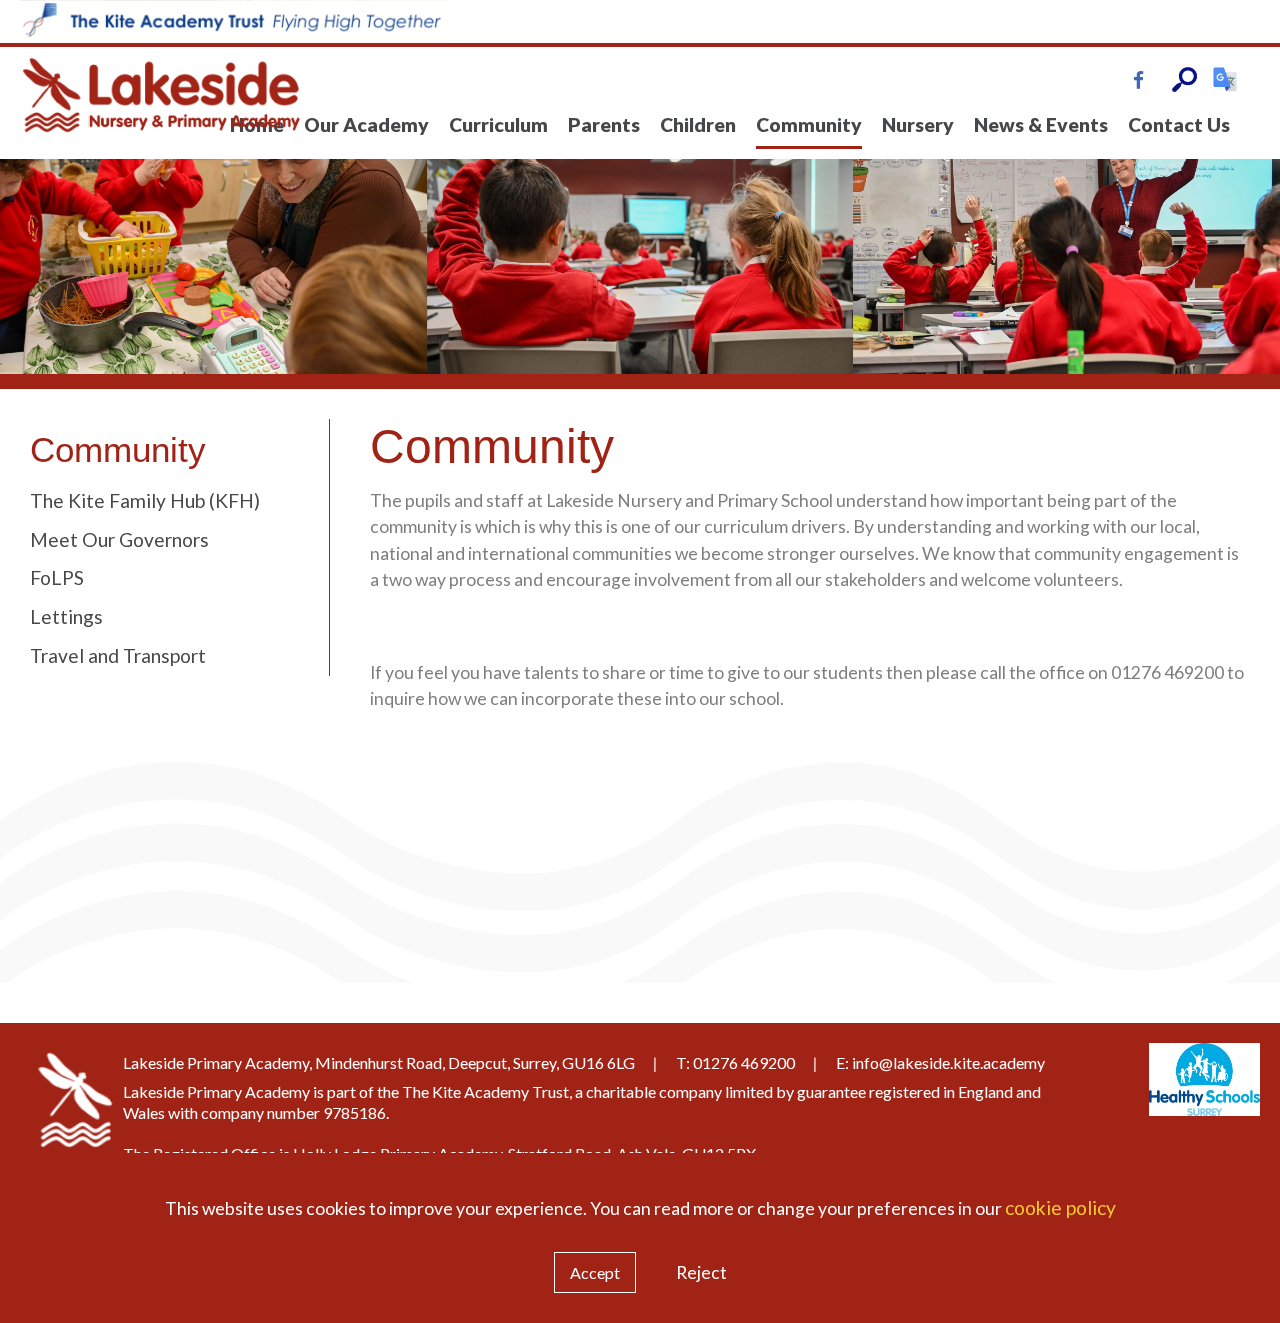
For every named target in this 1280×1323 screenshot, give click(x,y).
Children (698, 124)
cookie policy (1060, 1207)
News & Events (1041, 124)
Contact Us (1179, 124)
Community (809, 124)
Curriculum (498, 124)
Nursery (918, 124)
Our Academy (366, 124)
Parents (604, 124)
